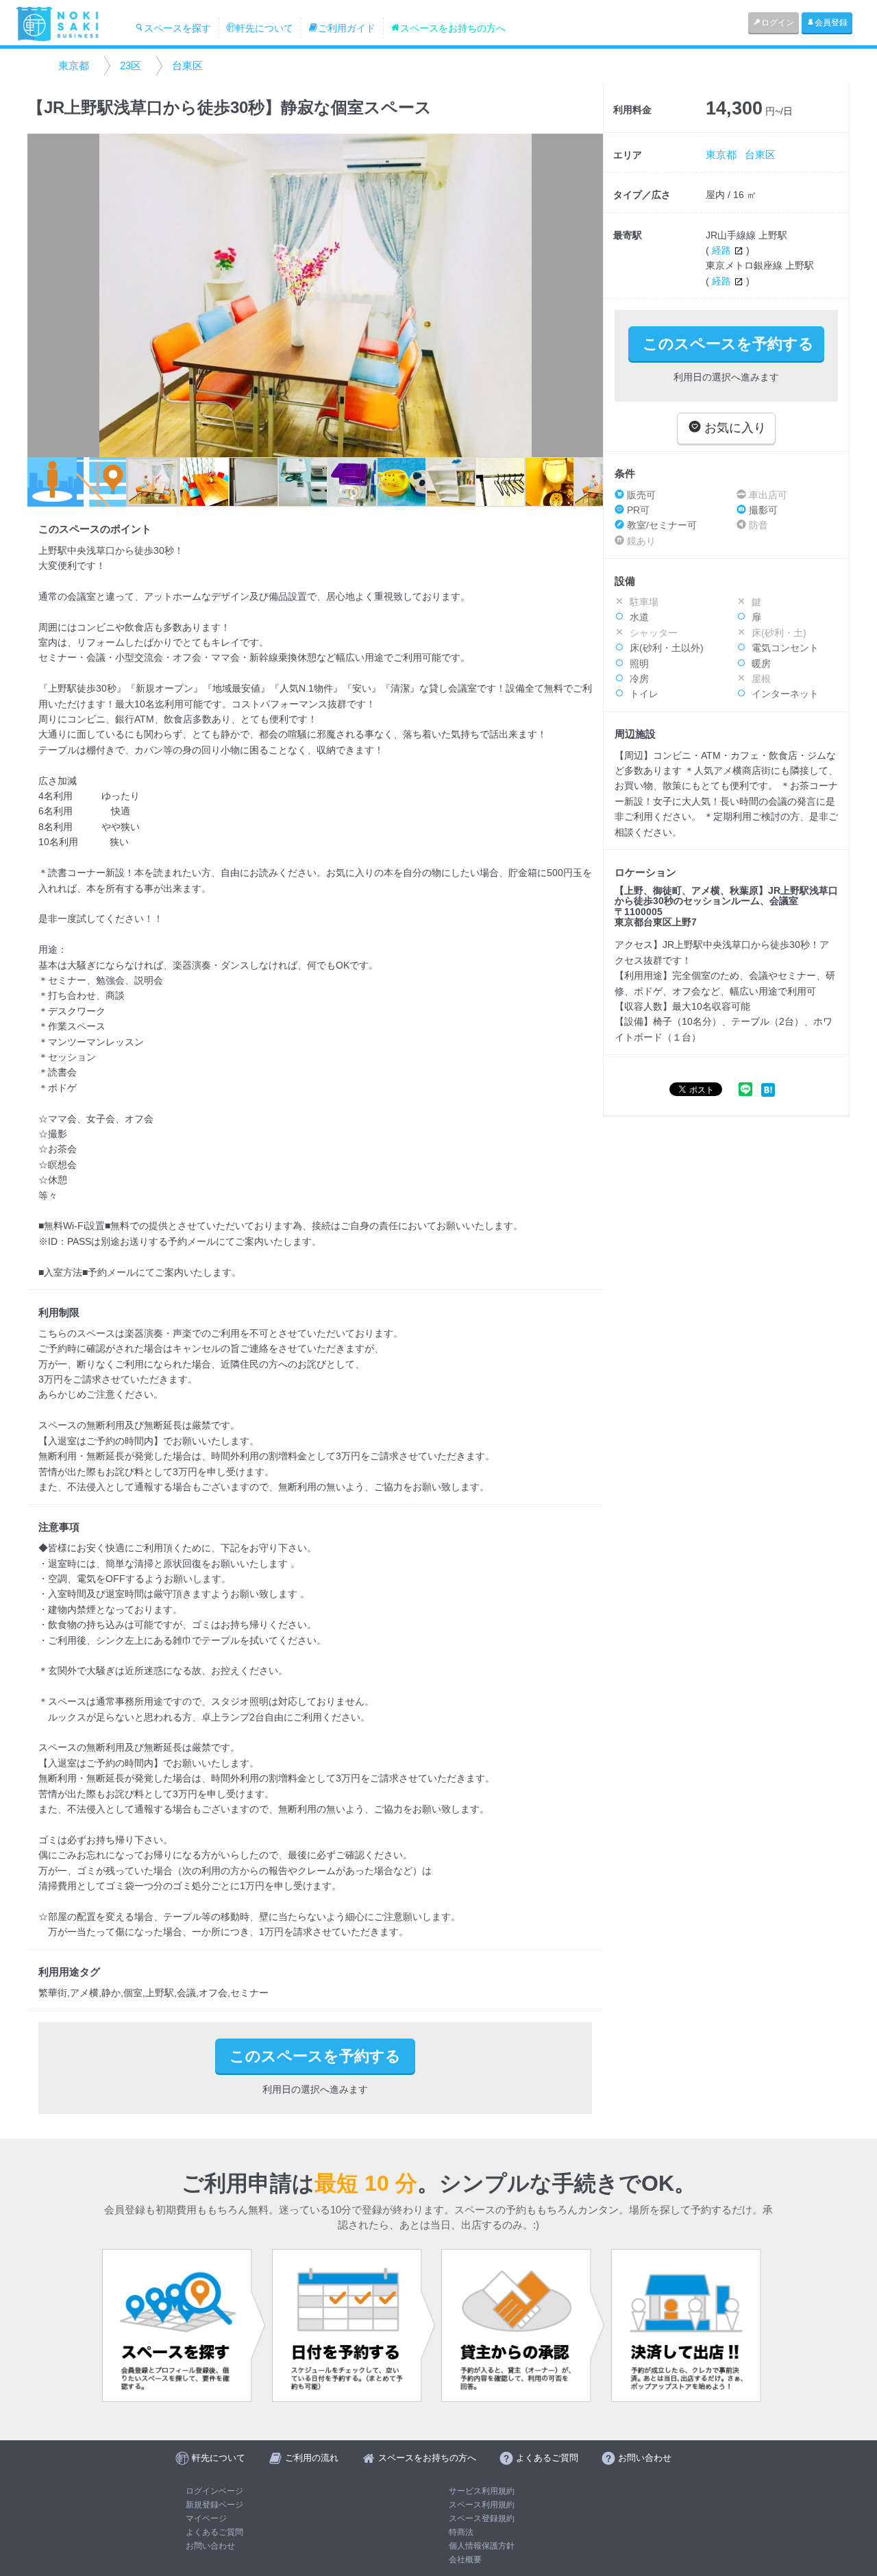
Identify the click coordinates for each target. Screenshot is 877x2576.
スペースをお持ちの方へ (453, 28)
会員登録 (831, 23)
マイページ (206, 2518)
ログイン (778, 23)
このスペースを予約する (728, 344)
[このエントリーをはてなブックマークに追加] (768, 1089)
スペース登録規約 (482, 2518)
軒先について (264, 28)
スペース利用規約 (482, 2505)
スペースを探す (177, 28)
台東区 (187, 65)
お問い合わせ (210, 2546)
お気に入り (733, 428)
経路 (723, 250)
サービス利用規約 (482, 2491)
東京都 (74, 65)
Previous (45, 295)
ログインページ (214, 2491)
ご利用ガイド (347, 28)
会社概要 (465, 2560)
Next (586, 295)
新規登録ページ (214, 2505)
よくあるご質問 (214, 2532)
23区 (131, 65)
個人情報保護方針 (482, 2546)
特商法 (461, 2532)
